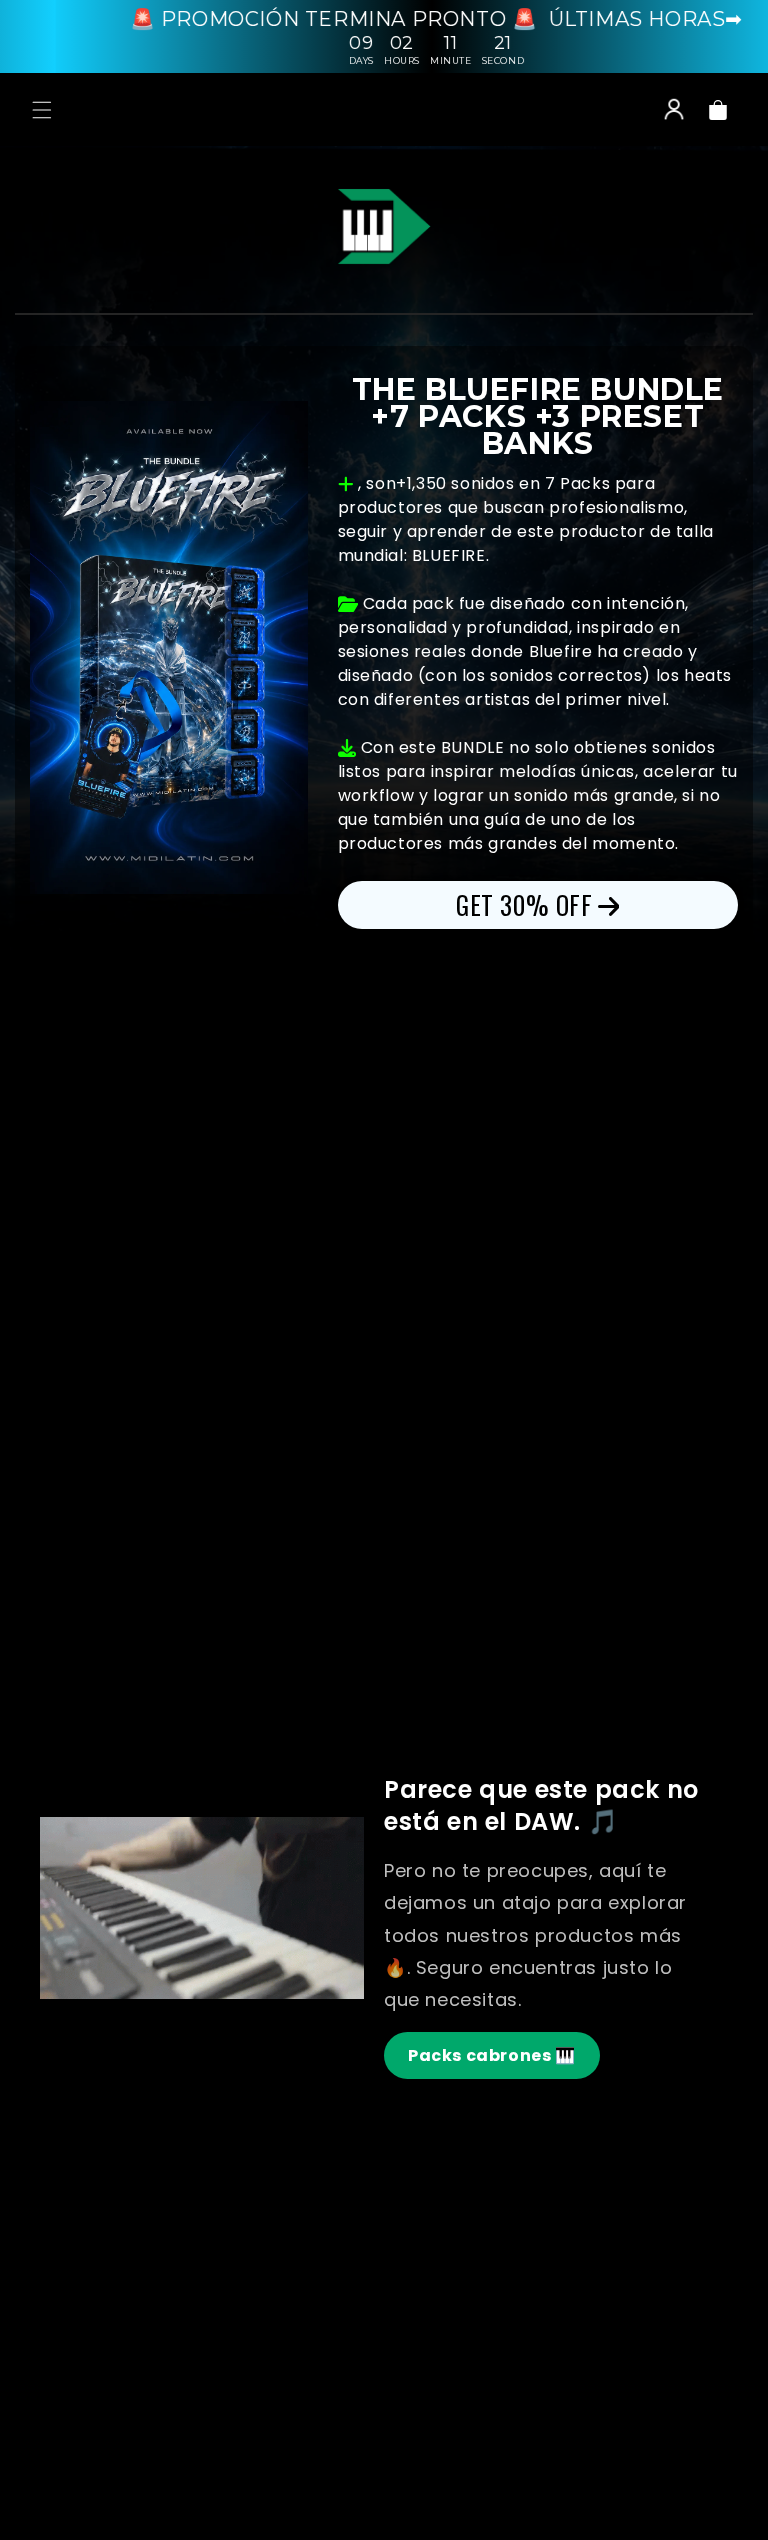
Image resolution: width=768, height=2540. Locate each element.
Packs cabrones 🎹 (492, 2055)
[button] (42, 110)
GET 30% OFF (524, 904)
